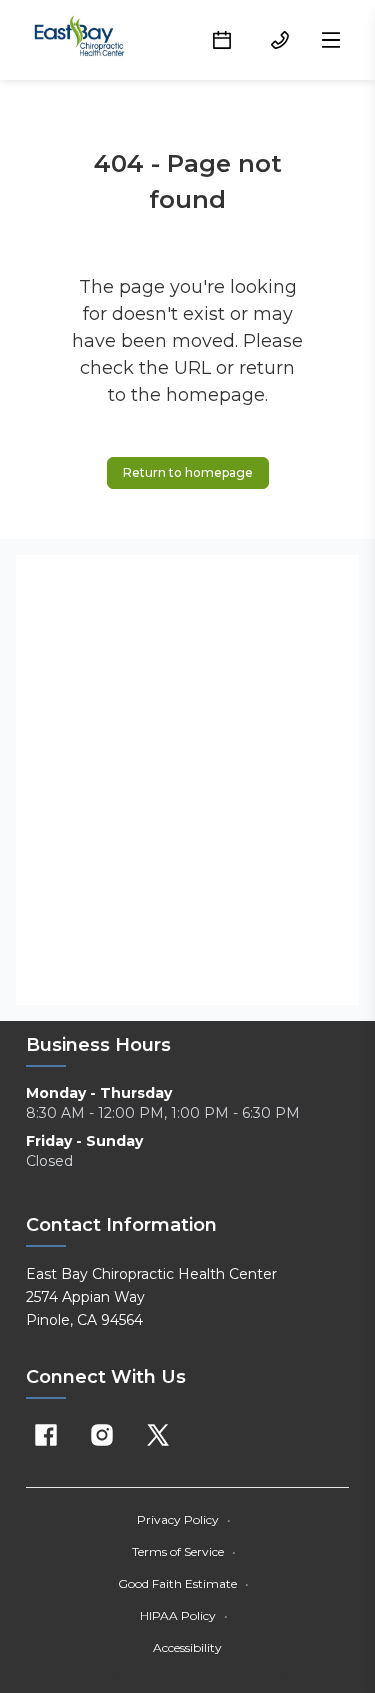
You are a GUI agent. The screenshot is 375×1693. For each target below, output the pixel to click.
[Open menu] (331, 40)
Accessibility (187, 1647)
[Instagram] (102, 1435)
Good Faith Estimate (183, 1583)
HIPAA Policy (184, 1615)
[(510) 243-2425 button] (280, 40)
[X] (158, 1435)
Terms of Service (184, 1551)
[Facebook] (46, 1435)
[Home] (79, 40)
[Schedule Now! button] (222, 40)
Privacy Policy (184, 1519)
